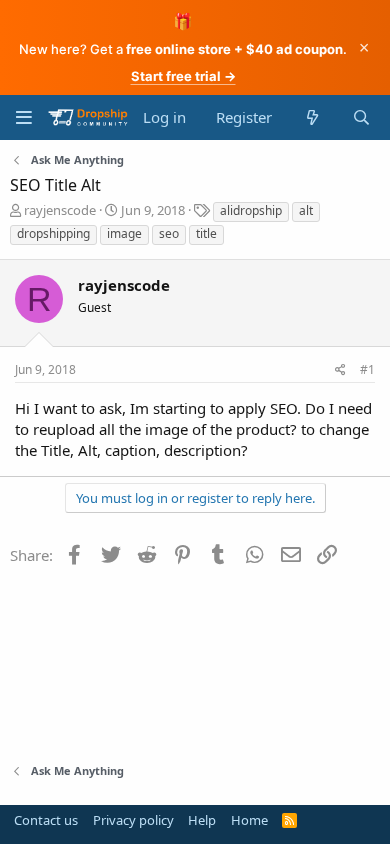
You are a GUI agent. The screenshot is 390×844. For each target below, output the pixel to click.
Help (202, 820)
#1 (367, 369)
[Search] (361, 117)
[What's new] (311, 117)
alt (306, 210)
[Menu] (23, 117)
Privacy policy (133, 820)
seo (169, 233)
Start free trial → (183, 76)
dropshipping (53, 233)
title (206, 233)
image (124, 233)
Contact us (46, 820)
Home (249, 820)
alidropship (251, 210)
